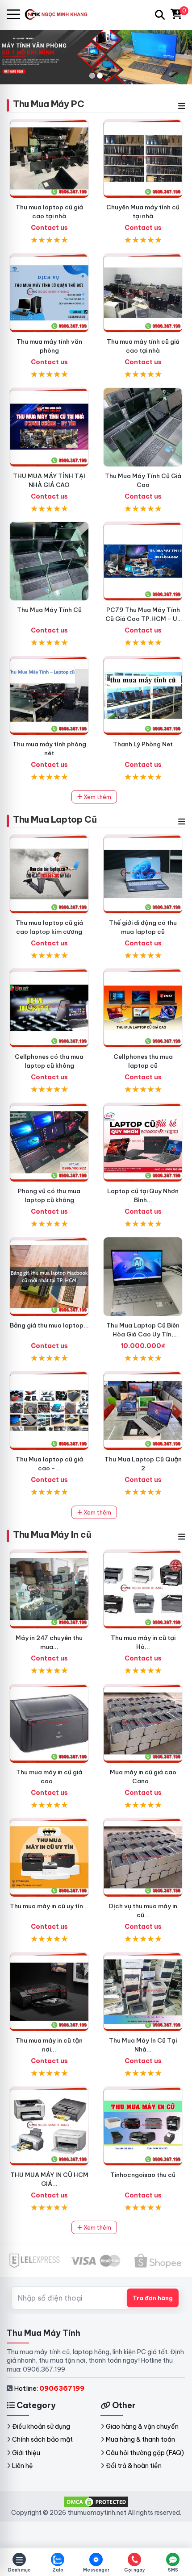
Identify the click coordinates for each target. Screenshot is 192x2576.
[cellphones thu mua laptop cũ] (143, 1008)
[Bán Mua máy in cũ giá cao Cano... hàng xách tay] (143, 1723)
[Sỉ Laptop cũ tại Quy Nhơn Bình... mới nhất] (143, 1142)
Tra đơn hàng (153, 2298)
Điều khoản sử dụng (41, 2426)
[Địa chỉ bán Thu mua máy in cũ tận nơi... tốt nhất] (49, 1992)
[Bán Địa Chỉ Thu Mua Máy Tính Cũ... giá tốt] (143, 695)
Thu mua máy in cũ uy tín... (49, 1906)
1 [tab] (92, 76)
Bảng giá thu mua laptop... (49, 1325)
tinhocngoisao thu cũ (143, 2175)
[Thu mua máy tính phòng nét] (49, 695)
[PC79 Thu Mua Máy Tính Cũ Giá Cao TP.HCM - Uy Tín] (143, 561)
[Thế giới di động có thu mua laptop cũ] (143, 874)
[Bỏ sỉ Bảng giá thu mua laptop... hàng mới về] (49, 1277)
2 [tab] (100, 76)
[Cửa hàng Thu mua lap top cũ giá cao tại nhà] (49, 158)
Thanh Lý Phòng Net (143, 744)
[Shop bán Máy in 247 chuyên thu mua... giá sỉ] (49, 1589)
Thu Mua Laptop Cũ (55, 819)
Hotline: (49, 2388)
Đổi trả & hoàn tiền (134, 2466)
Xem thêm (97, 797)
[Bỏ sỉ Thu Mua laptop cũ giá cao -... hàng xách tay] (49, 1411)
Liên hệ (23, 2466)
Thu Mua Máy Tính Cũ (49, 610)
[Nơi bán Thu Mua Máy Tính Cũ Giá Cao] (143, 427)
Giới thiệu (26, 2453)
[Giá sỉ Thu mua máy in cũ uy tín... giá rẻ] (49, 1857)
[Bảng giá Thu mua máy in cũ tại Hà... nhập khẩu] (143, 1589)
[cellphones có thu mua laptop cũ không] (49, 1008)
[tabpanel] (96, 57)
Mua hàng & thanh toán (140, 2439)
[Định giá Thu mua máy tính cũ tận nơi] (143, 293)
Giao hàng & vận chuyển (142, 2426)
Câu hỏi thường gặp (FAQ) (145, 2453)
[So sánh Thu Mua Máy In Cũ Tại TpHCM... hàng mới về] (143, 2126)
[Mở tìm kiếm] (160, 15)
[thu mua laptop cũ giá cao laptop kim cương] (49, 874)
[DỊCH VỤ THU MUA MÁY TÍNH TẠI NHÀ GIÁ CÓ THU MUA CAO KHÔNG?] (49, 427)
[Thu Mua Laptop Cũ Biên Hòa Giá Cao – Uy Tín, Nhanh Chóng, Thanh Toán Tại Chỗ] (143, 1277)
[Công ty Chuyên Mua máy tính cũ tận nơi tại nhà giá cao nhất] (143, 158)
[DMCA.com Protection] (96, 2501)
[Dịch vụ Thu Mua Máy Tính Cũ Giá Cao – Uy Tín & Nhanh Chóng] (49, 561)
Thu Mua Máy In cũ (52, 1534)
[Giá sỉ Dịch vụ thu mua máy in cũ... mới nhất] (143, 1857)
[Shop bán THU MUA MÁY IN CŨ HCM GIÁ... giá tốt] (49, 2126)
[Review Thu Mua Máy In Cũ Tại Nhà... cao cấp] (143, 1992)
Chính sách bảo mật (42, 2439)
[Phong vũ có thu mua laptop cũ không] (49, 1142)
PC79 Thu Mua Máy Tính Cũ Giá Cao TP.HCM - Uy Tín (143, 619)
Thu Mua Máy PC (48, 104)
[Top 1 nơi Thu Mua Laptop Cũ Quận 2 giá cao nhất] (143, 1411)
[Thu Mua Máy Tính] (61, 15)
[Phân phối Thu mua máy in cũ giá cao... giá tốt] (49, 1723)
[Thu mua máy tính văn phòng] (49, 293)
